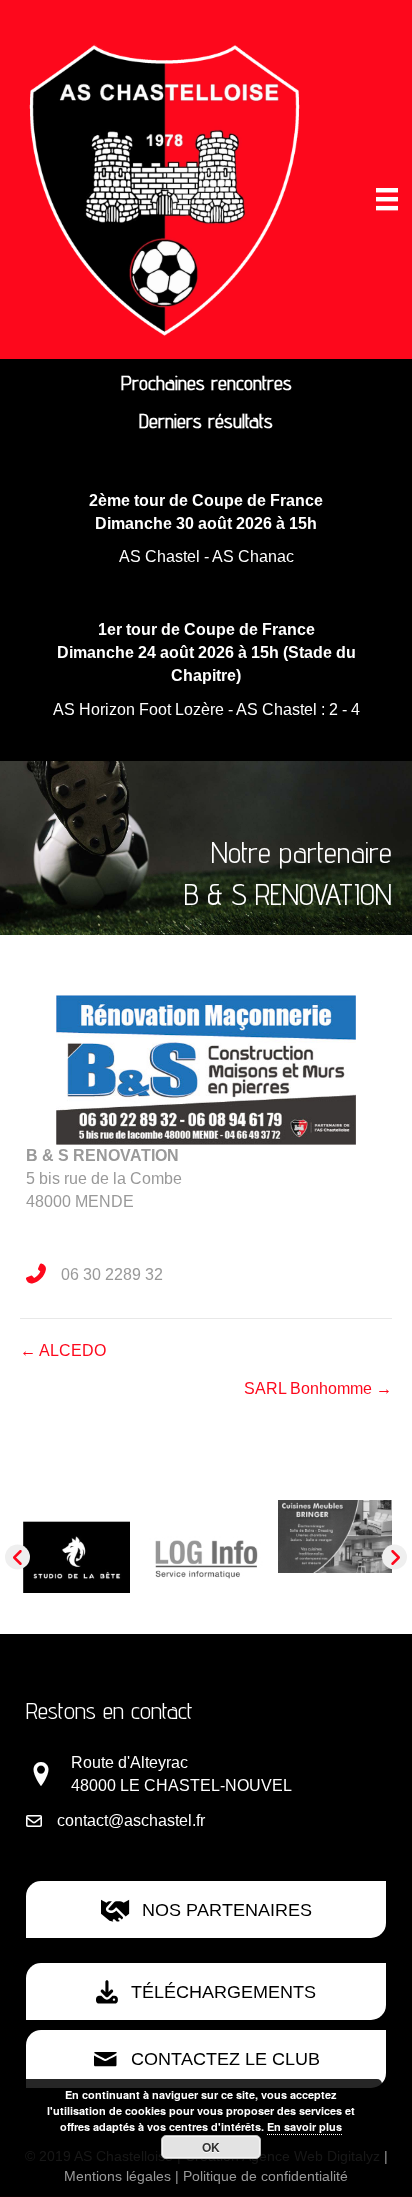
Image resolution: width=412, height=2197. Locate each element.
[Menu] (387, 199)
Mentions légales (117, 2176)
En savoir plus (304, 2126)
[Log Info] (206, 1556)
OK (211, 2147)
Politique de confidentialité (265, 2176)
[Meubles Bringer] (335, 1535)
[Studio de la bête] (77, 1556)
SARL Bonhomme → (318, 1388)
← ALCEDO (63, 1350)
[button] (17, 1557)
